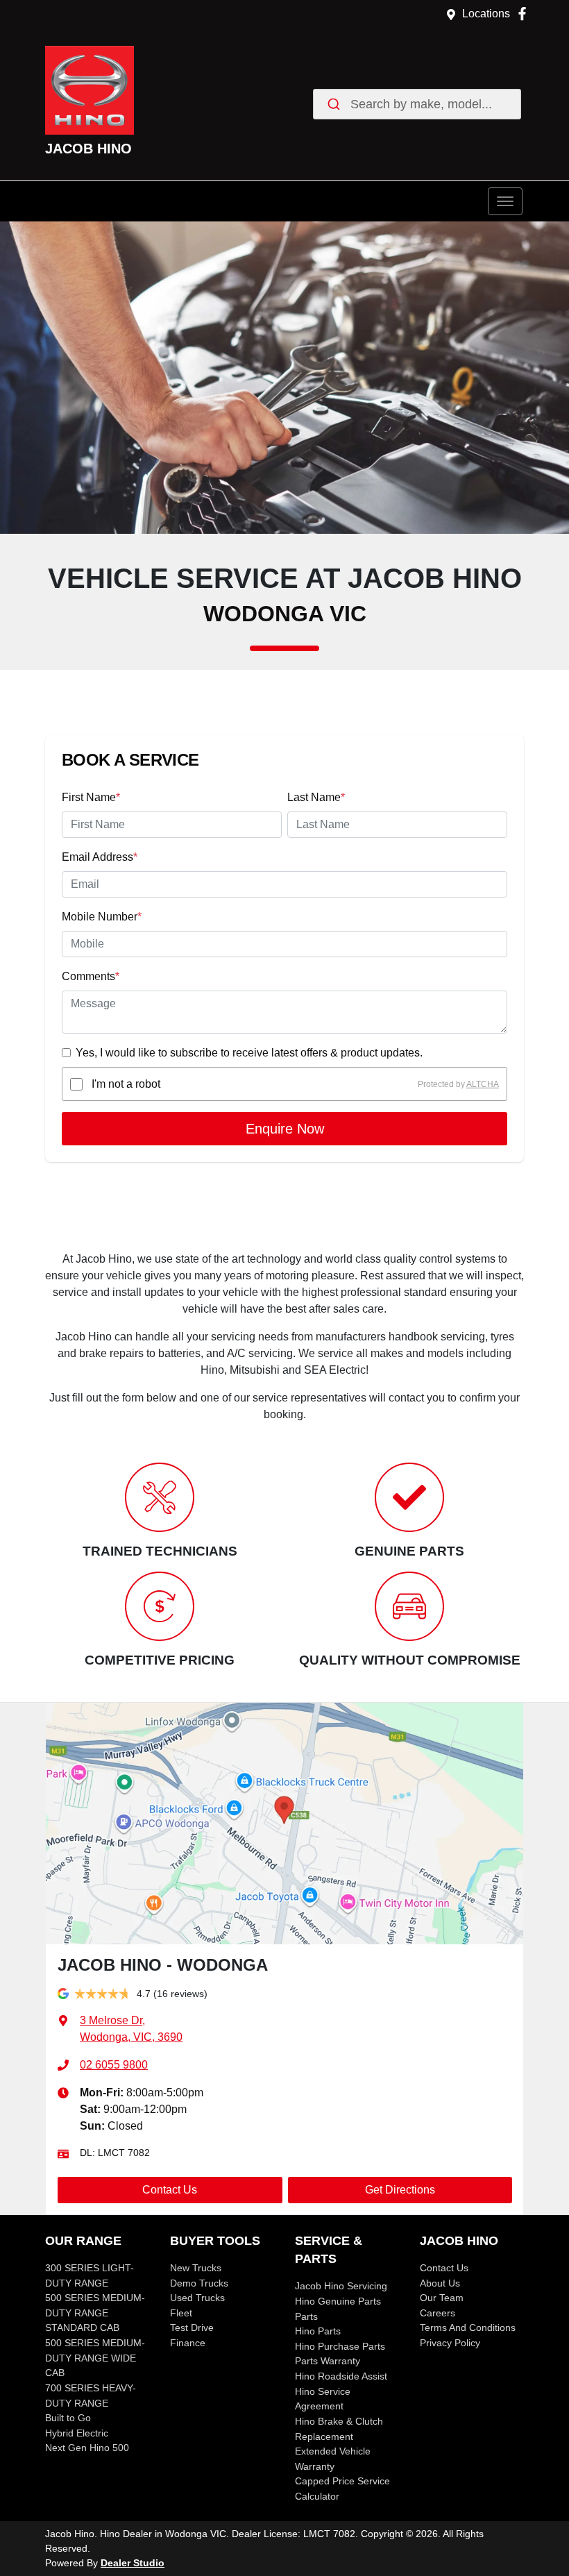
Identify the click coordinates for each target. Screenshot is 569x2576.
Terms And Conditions (468, 2327)
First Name (91, 797)
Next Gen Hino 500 (87, 2448)
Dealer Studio (133, 2563)
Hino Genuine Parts (338, 2301)
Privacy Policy (450, 2343)
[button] (505, 201)
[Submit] (336, 104)
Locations (486, 14)
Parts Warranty (328, 2361)
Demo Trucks (199, 2283)
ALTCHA (483, 1084)
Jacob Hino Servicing (341, 2286)
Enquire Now (285, 1129)
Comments (91, 976)
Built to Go (68, 2418)
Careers (438, 2313)
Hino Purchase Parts (340, 2346)
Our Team (442, 2298)
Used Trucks (197, 2298)
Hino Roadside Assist (341, 2376)
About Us (440, 2283)
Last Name (316, 797)
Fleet (181, 2313)
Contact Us (170, 2190)
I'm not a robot (126, 1084)
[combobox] (417, 104)
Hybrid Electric (77, 2433)
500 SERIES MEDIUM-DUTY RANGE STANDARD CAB (95, 2313)
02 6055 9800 (114, 2065)
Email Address (100, 857)
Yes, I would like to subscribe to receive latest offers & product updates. (249, 1053)
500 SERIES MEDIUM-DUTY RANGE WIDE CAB (95, 2358)
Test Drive (192, 2327)
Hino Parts (318, 2331)
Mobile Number (102, 917)
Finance (188, 2343)
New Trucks (196, 2268)
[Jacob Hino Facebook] (525, 14)
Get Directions (400, 2190)
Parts (306, 2316)
